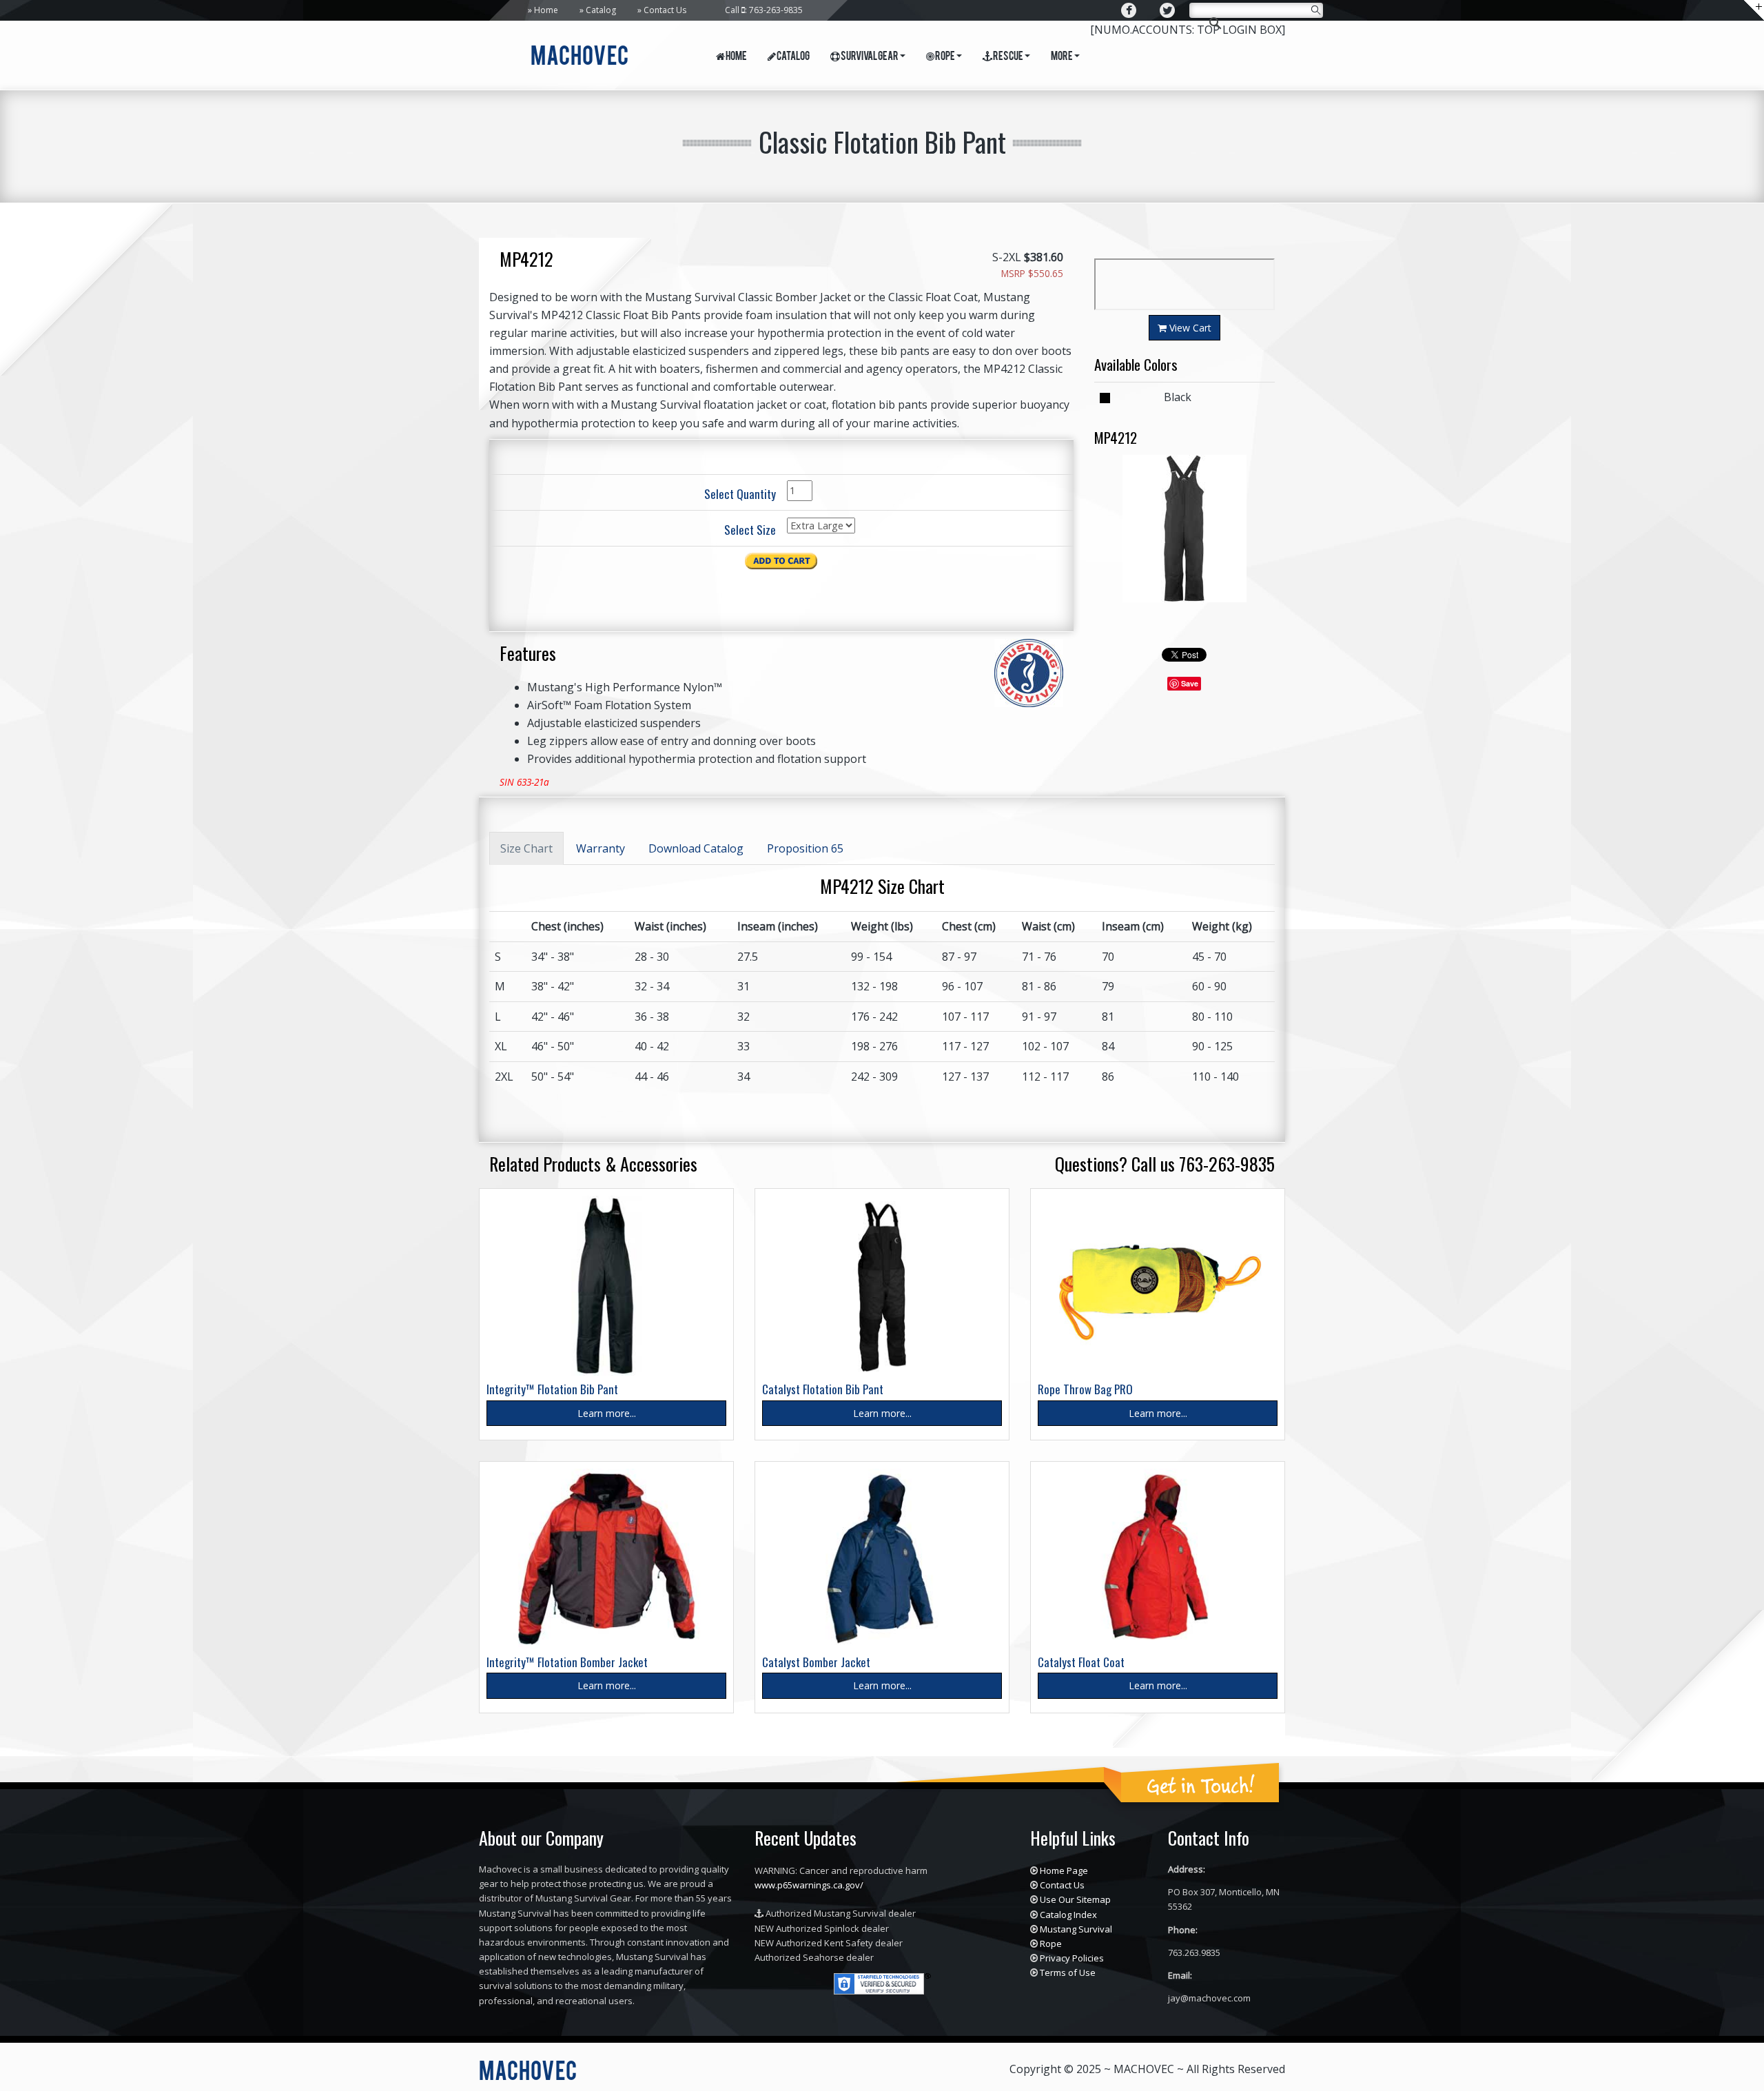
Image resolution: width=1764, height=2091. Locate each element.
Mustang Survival (1076, 1929)
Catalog (601, 10)
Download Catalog (696, 848)
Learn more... (607, 1413)
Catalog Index (1068, 1915)
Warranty (601, 848)
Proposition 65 (805, 848)
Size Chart (526, 848)
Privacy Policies (1072, 1958)
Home (546, 10)
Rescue (1008, 57)
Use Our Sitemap (1075, 1899)
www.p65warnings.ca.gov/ (809, 1885)
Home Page (1064, 1870)
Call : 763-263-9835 (764, 10)
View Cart (1189, 328)
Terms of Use (1068, 1972)
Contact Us (665, 10)
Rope (945, 57)
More (1062, 57)
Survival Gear (869, 57)
